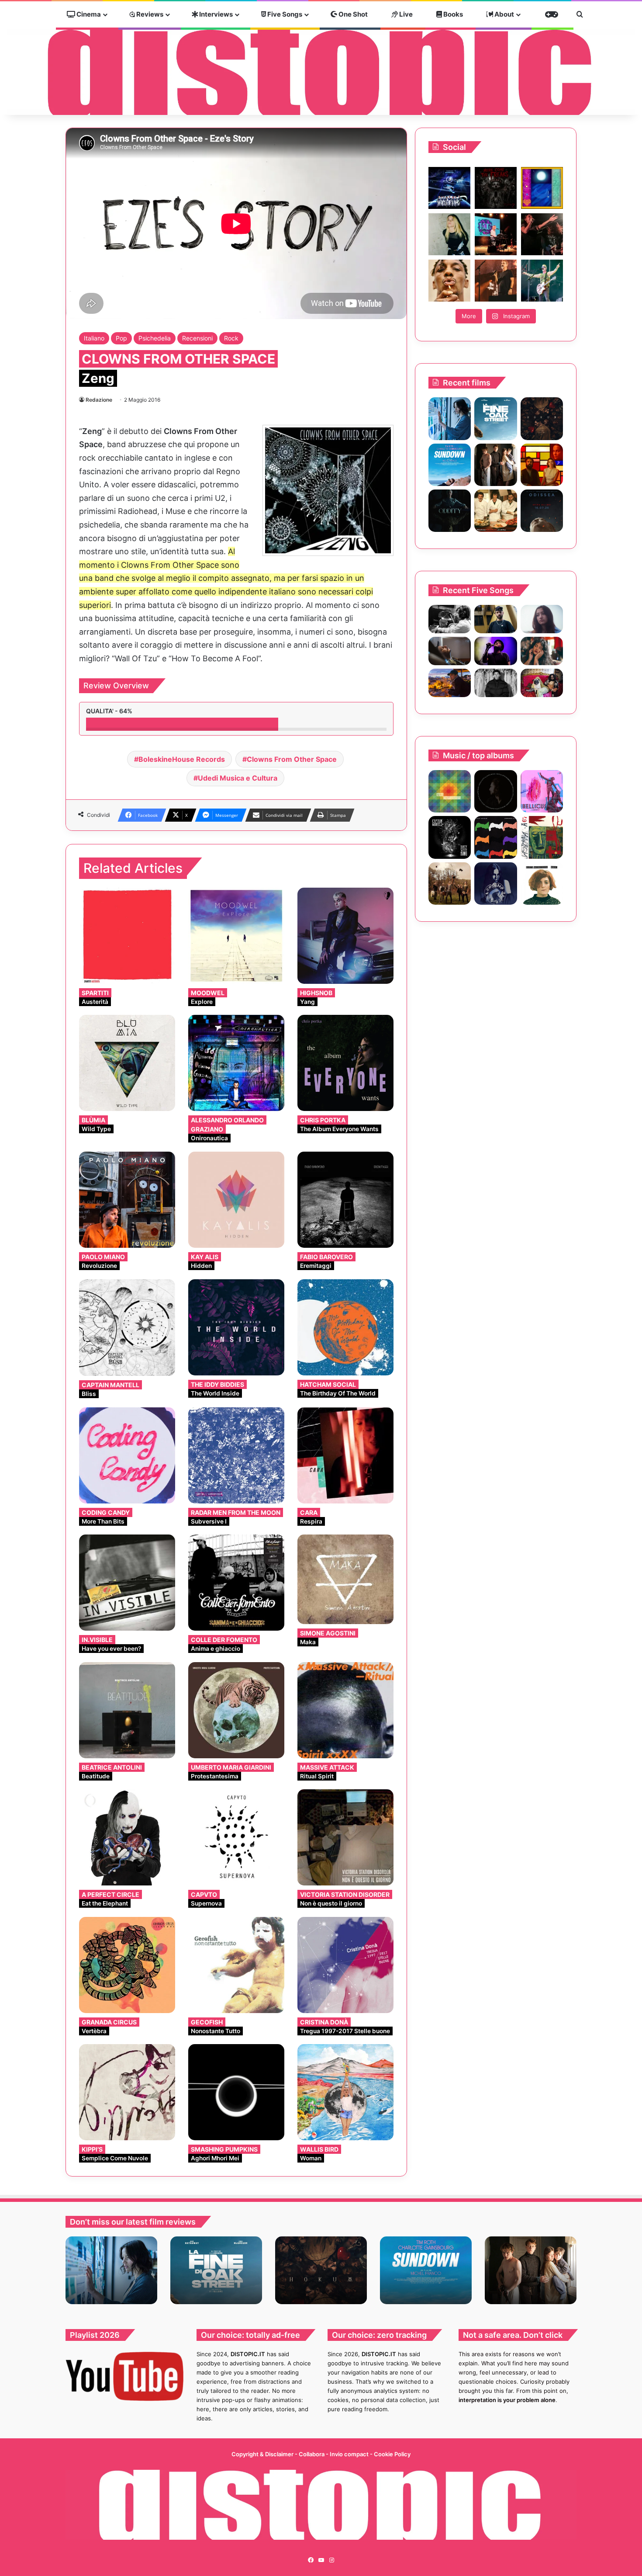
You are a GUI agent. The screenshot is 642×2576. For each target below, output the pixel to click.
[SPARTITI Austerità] (127, 936)
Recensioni (197, 338)
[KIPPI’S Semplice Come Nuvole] (127, 2092)
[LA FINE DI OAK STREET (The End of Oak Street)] (495, 418)
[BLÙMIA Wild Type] (127, 1063)
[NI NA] (450, 791)
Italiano (94, 338)
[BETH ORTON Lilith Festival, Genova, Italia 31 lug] (496, 234)
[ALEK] (542, 619)
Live (405, 14)
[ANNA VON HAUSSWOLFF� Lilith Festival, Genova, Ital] (449, 234)
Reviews (149, 14)
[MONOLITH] (450, 418)
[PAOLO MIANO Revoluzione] (127, 1200)
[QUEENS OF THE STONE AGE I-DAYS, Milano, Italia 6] (542, 281)
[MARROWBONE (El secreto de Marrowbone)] (495, 465)
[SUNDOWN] (450, 465)
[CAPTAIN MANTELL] (450, 837)
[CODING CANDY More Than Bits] (127, 1455)
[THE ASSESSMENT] (542, 465)
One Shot (352, 14)
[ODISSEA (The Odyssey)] (542, 511)
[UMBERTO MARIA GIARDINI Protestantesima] (236, 1710)
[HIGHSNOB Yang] (345, 936)
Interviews (215, 14)
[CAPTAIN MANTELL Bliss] (127, 1328)
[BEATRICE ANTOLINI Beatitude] (127, 1710)
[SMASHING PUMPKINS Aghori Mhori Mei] (236, 2092)
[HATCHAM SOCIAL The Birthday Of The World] (345, 1327)
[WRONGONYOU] (450, 651)
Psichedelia (155, 338)
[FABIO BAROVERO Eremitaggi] (345, 1200)
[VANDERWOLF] (542, 683)
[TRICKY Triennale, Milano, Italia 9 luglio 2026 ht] (449, 281)
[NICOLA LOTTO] (495, 791)
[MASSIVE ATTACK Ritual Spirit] (345, 1710)
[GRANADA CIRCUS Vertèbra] (127, 1965)
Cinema (88, 14)
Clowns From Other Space (292, 759)
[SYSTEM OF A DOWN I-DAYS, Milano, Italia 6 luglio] (496, 281)
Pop (121, 338)
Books (452, 14)
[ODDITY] (450, 511)
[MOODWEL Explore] (236, 936)
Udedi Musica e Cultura (238, 778)
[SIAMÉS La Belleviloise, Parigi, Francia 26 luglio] (542, 234)
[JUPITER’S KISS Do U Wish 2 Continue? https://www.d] (542, 188)
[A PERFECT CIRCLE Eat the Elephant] (127, 1837)
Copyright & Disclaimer (262, 2454)
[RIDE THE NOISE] (450, 619)
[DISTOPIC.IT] (321, 72)
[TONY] (495, 511)
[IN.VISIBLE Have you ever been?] (127, 1583)
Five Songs (284, 14)
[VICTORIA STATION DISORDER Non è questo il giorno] (345, 1837)
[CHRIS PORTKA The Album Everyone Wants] (345, 1063)
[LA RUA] (450, 884)
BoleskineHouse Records (182, 759)
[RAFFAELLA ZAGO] (542, 651)
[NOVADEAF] (542, 791)
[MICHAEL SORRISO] (495, 683)
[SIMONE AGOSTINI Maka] (345, 1579)
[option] (111, 2270)
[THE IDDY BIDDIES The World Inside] (236, 1327)
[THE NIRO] (495, 651)
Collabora (312, 2454)
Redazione (99, 400)
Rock (231, 338)
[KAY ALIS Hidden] (236, 1200)
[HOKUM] (542, 418)
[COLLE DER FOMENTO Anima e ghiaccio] (236, 1583)
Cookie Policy (392, 2454)
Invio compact (350, 2454)
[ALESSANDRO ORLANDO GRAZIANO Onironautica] (236, 1063)
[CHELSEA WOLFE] (495, 884)
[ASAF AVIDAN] (495, 837)
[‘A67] (542, 837)
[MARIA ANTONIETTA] (542, 884)
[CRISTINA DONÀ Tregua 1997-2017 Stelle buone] (345, 1965)
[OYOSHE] (495, 619)
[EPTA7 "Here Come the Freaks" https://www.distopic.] (496, 188)
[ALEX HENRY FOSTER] (450, 683)
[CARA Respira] (345, 1455)
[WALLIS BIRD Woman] (345, 2092)
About (504, 14)
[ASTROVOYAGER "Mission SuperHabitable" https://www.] (449, 188)
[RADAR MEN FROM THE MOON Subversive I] (236, 1455)
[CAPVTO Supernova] (236, 1837)
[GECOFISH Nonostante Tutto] (236, 1965)
